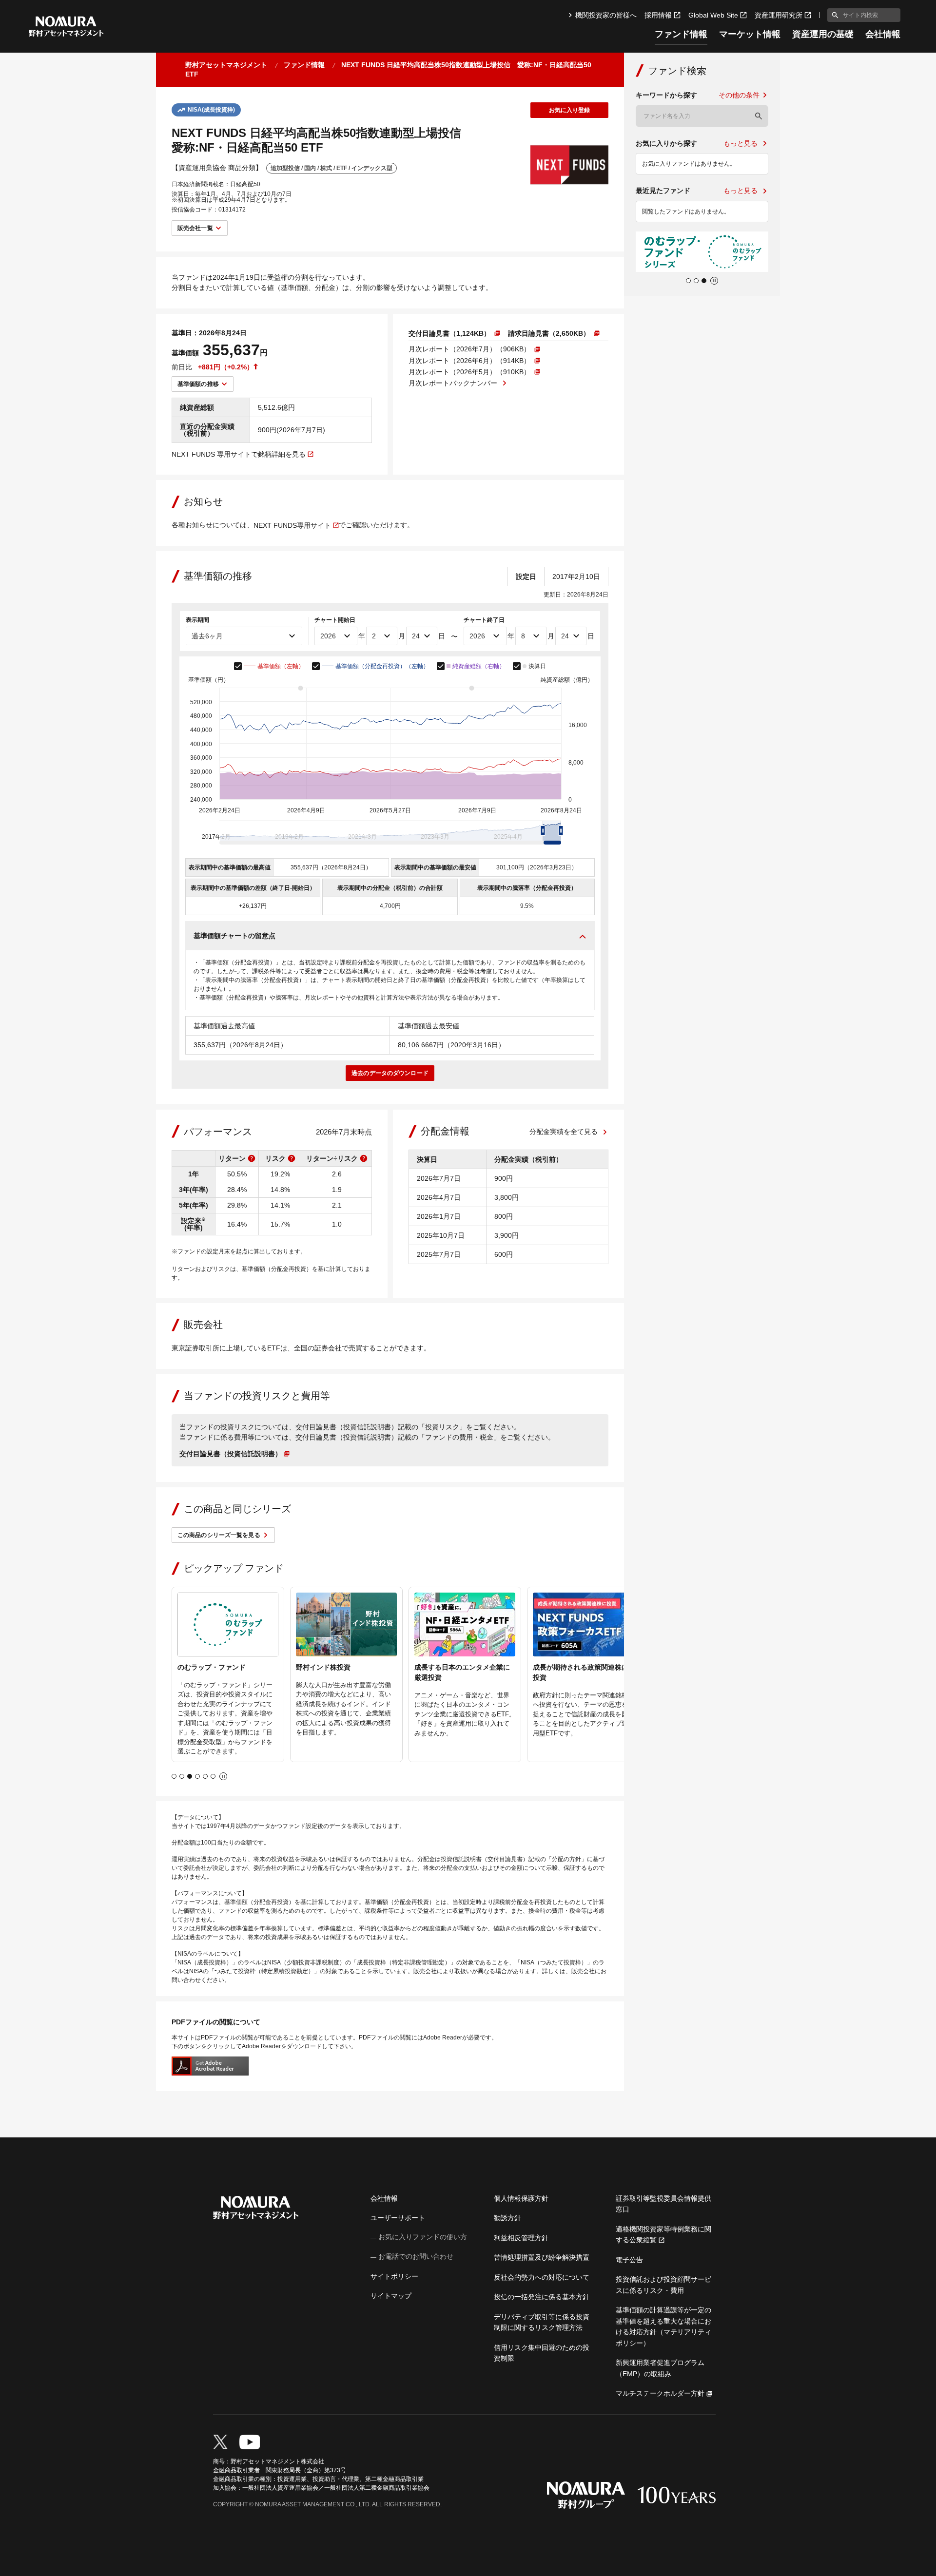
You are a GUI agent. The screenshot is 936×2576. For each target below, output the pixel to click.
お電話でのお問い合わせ (416, 2256)
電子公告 (629, 2260)
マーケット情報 (750, 34)
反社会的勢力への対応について (542, 2277)
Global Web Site (713, 15)
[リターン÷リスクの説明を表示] (364, 1158)
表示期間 (197, 620)
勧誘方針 (507, 2218)
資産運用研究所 (779, 15)
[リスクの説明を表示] (292, 1158)
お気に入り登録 (570, 110)
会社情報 (883, 34)
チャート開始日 (335, 620)
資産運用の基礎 (823, 34)
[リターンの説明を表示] (252, 1158)
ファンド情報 (681, 34)
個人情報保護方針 (521, 2198)
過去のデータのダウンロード (390, 1073)
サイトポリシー (394, 2276)
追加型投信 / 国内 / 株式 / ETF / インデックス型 (331, 168)
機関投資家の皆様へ (606, 15)
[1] (833, 15)
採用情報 (658, 15)
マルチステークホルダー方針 (660, 2393)
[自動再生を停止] (223, 1776)
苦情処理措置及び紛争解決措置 (542, 2257)
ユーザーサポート (398, 2218)
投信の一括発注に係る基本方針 (542, 2297)
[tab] (174, 1776)
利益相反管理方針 (521, 2238)
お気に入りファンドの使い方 (423, 2237)
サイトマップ (391, 2296)
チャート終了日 (484, 620)
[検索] (759, 116)
